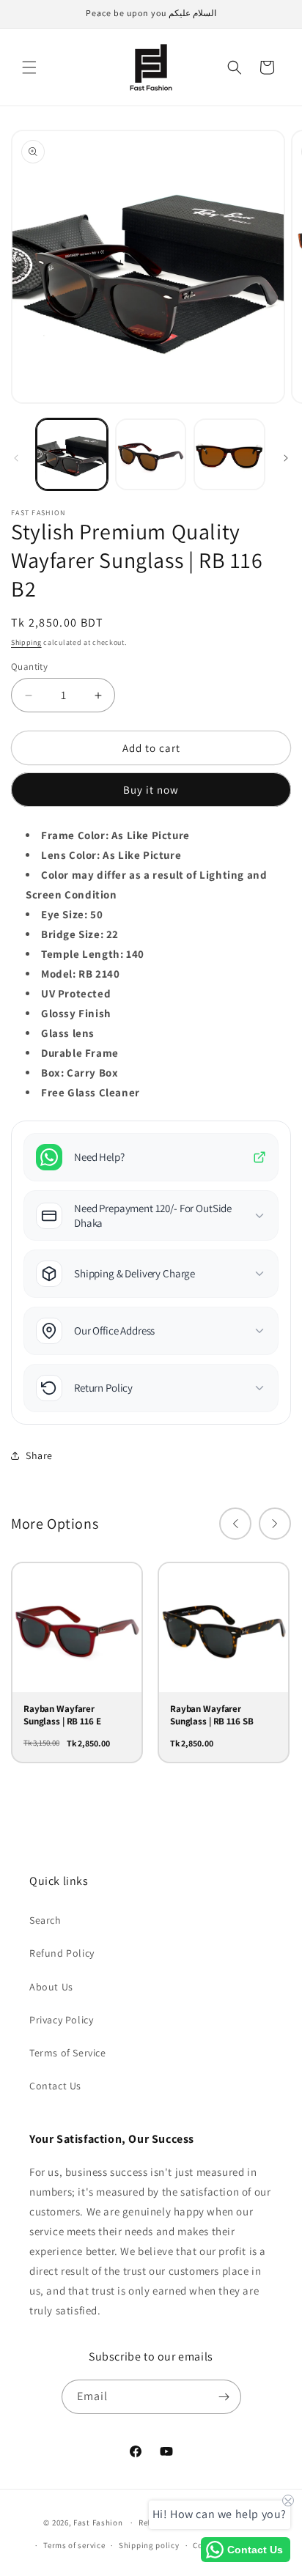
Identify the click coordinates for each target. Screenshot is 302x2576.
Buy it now (151, 790)
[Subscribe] (224, 2397)
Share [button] (39, 1455)
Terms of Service (68, 2053)
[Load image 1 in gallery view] (72, 454)
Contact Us (55, 2086)
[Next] (275, 1524)
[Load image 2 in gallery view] (151, 454)
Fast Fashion (98, 2523)
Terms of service (74, 2545)
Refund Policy (62, 1953)
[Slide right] (286, 458)
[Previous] (235, 1524)
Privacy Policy (61, 2020)
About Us (51, 1987)
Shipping (26, 642)
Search (45, 1920)
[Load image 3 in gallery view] (229, 454)
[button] (29, 67)
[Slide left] (16, 458)
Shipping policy (149, 2545)
